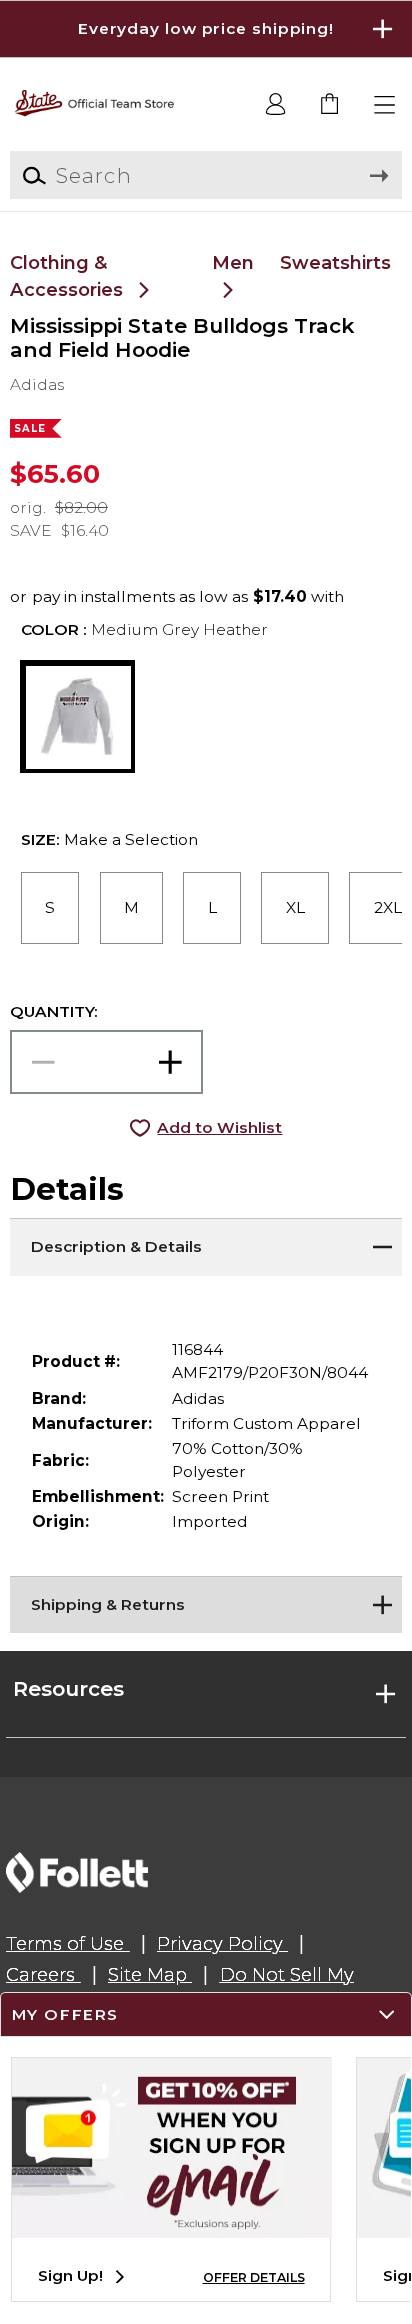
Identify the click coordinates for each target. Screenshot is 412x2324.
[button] (206, 29)
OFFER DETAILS (254, 2277)
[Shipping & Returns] (205, 1601)
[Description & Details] (205, 1243)
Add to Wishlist (219, 1127)
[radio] (50, 908)
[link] (330, 105)
